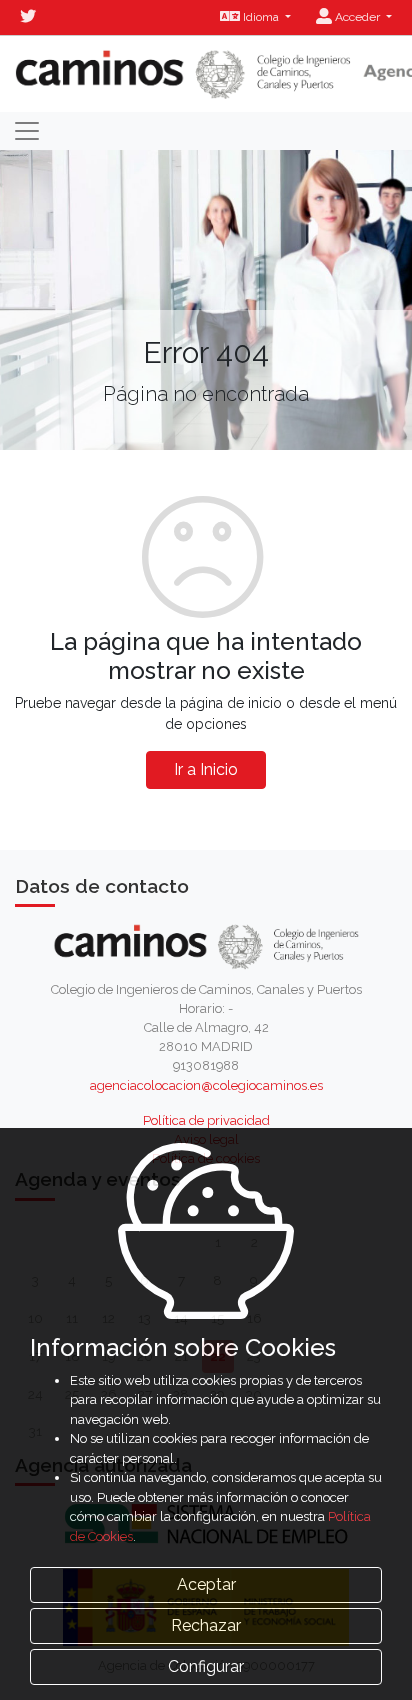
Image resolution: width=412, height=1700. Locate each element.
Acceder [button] (357, 17)
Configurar (206, 1666)
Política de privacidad (206, 1120)
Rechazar (206, 1625)
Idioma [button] (261, 17)
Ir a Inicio (206, 769)
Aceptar (206, 1584)
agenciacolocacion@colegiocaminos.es (206, 1085)
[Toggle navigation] (27, 131)
